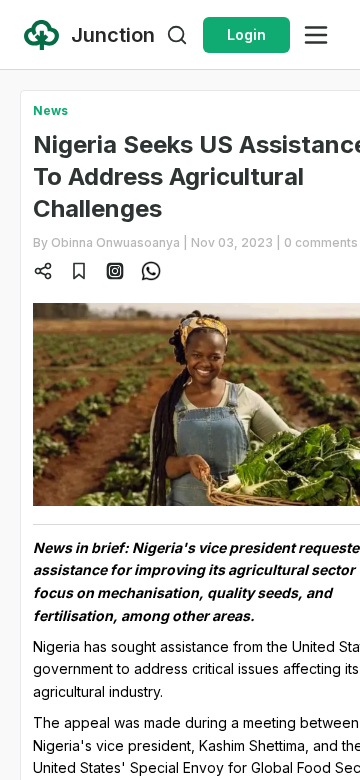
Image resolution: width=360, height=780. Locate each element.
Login (246, 34)
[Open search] (177, 35)
